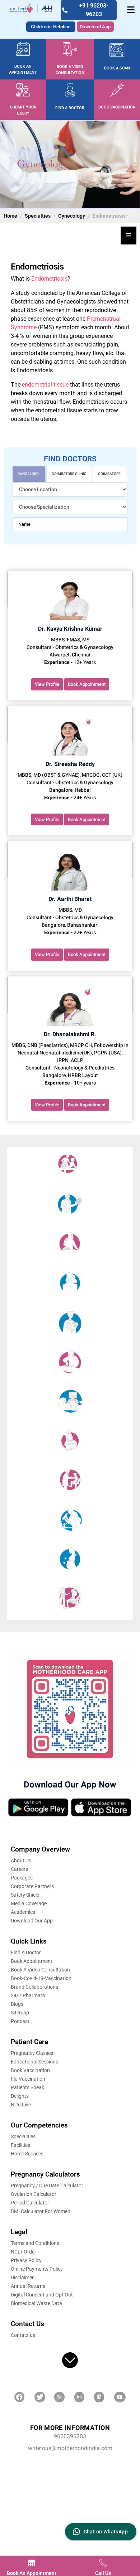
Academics (23, 1912)
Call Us (103, 2573)
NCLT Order (24, 2252)
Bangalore (28, 474)
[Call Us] (103, 2563)
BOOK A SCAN (117, 68)
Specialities (23, 2136)
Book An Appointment (32, 2573)
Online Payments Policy (37, 2269)
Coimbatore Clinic (69, 474)
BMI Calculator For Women (41, 2211)
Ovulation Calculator (34, 2194)
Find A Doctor (26, 1952)
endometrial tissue (45, 385)
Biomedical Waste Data (36, 2303)
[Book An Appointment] (32, 2563)
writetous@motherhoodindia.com (70, 2448)
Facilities (20, 2145)
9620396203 (70, 2437)
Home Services (27, 2154)
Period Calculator (30, 2203)
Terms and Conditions (35, 2243)
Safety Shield (25, 1895)
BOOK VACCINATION (117, 107)
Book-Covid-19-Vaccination (41, 1978)
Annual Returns (28, 2286)
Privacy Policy (26, 2260)
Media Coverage (29, 1903)
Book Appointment (87, 684)
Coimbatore (109, 474)
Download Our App (32, 1921)
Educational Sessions (34, 2062)
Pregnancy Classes (32, 2053)
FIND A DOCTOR (70, 108)
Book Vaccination (30, 2070)
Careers (19, 1869)
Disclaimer (22, 2277)
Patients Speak (27, 2087)
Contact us (23, 2335)
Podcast (20, 2021)
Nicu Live (21, 2105)
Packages (22, 1878)
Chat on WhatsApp (106, 2532)
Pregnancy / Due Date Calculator (47, 2186)
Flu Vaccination (28, 2079)
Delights (20, 2096)
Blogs (17, 2004)
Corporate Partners (32, 1886)
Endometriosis (49, 279)
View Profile (47, 684)
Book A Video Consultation (40, 1970)
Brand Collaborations (34, 1987)
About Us (21, 1861)
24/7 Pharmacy (28, 1995)
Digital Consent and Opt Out (42, 2295)
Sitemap (20, 2013)
